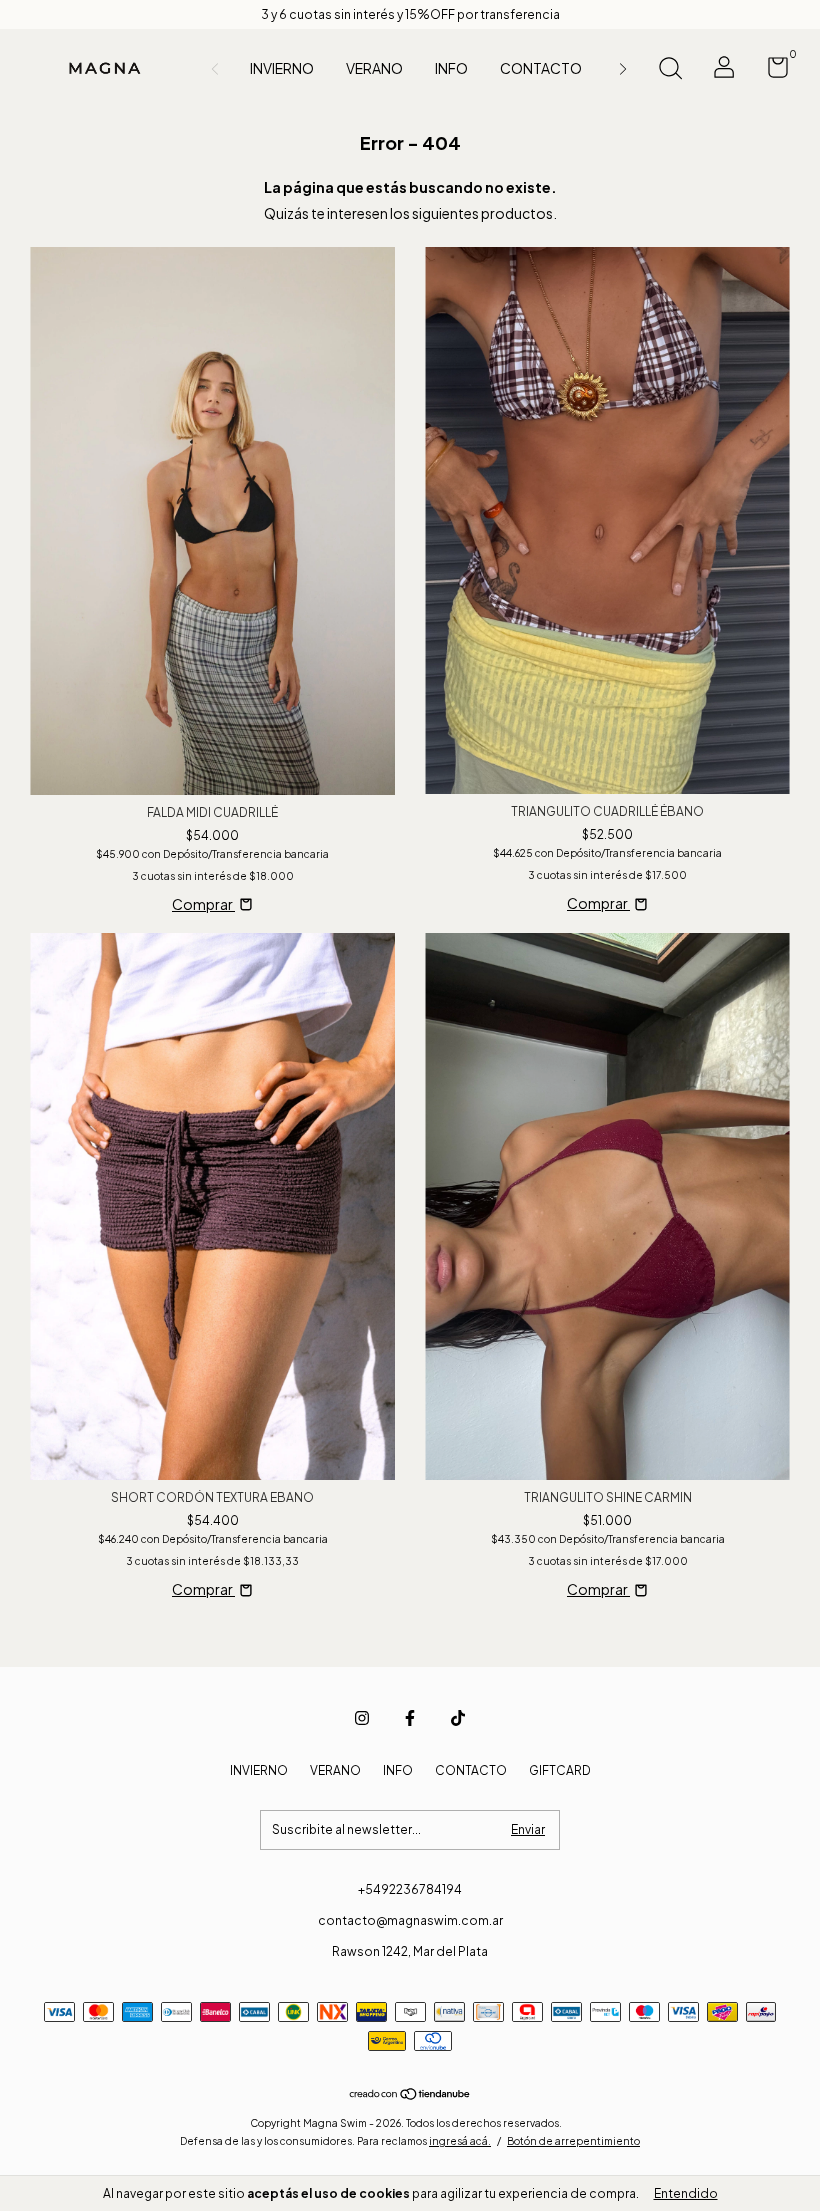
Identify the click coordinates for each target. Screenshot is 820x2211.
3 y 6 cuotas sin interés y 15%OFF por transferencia (410, 14)
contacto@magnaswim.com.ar (410, 1920)
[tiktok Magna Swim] (458, 1718)
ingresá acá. (460, 2141)
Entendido (686, 2193)
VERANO (374, 68)
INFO (451, 68)
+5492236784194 (410, 1889)
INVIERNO (282, 68)
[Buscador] (670, 70)
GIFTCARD (560, 1770)
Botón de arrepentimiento (573, 2141)
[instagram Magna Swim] (362, 1718)
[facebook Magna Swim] (410, 1718)
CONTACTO (541, 68)
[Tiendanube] (410, 2095)
